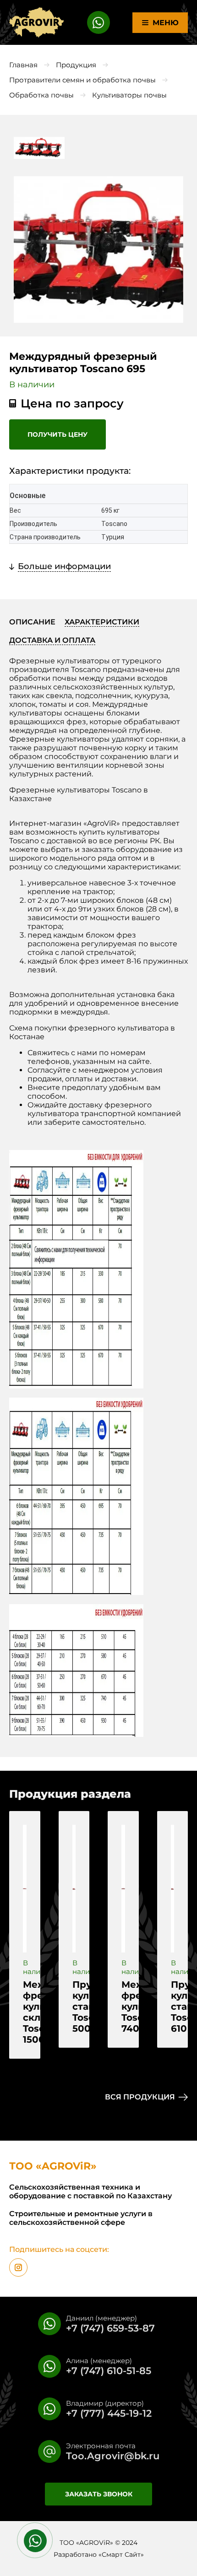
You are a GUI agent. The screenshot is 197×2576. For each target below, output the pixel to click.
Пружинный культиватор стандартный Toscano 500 (74, 2007)
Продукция (76, 65)
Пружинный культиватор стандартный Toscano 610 (173, 2007)
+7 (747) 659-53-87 (110, 2328)
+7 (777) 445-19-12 (109, 2413)
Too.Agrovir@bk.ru (113, 2456)
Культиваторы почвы (129, 95)
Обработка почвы (41, 95)
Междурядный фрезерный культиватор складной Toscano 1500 (25, 2012)
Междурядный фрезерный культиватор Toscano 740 (123, 2007)
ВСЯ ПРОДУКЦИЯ (140, 2097)
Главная (23, 65)
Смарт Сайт (121, 2554)
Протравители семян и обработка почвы (82, 80)
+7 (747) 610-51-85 (109, 2371)
